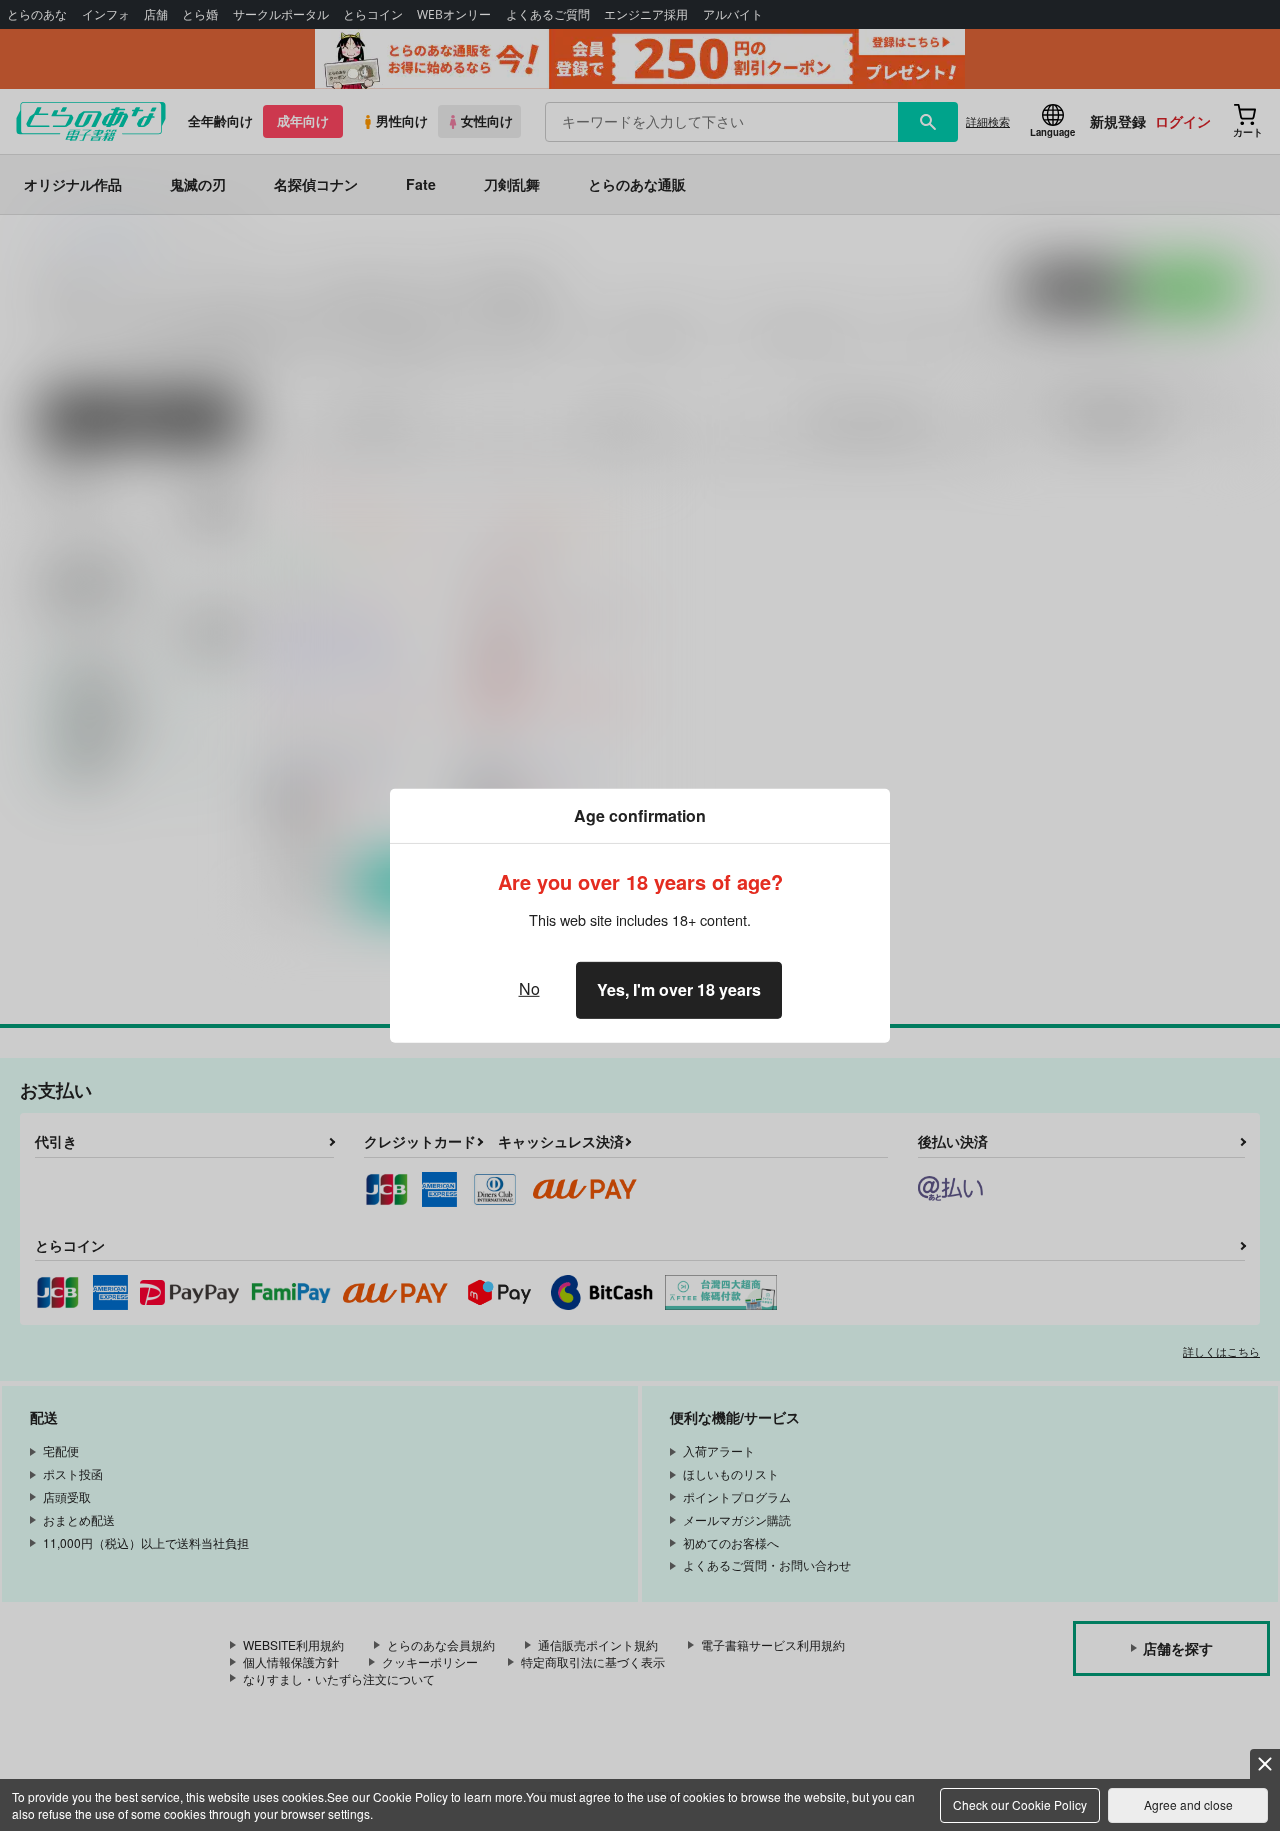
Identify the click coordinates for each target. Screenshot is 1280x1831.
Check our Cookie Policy (1020, 1804)
